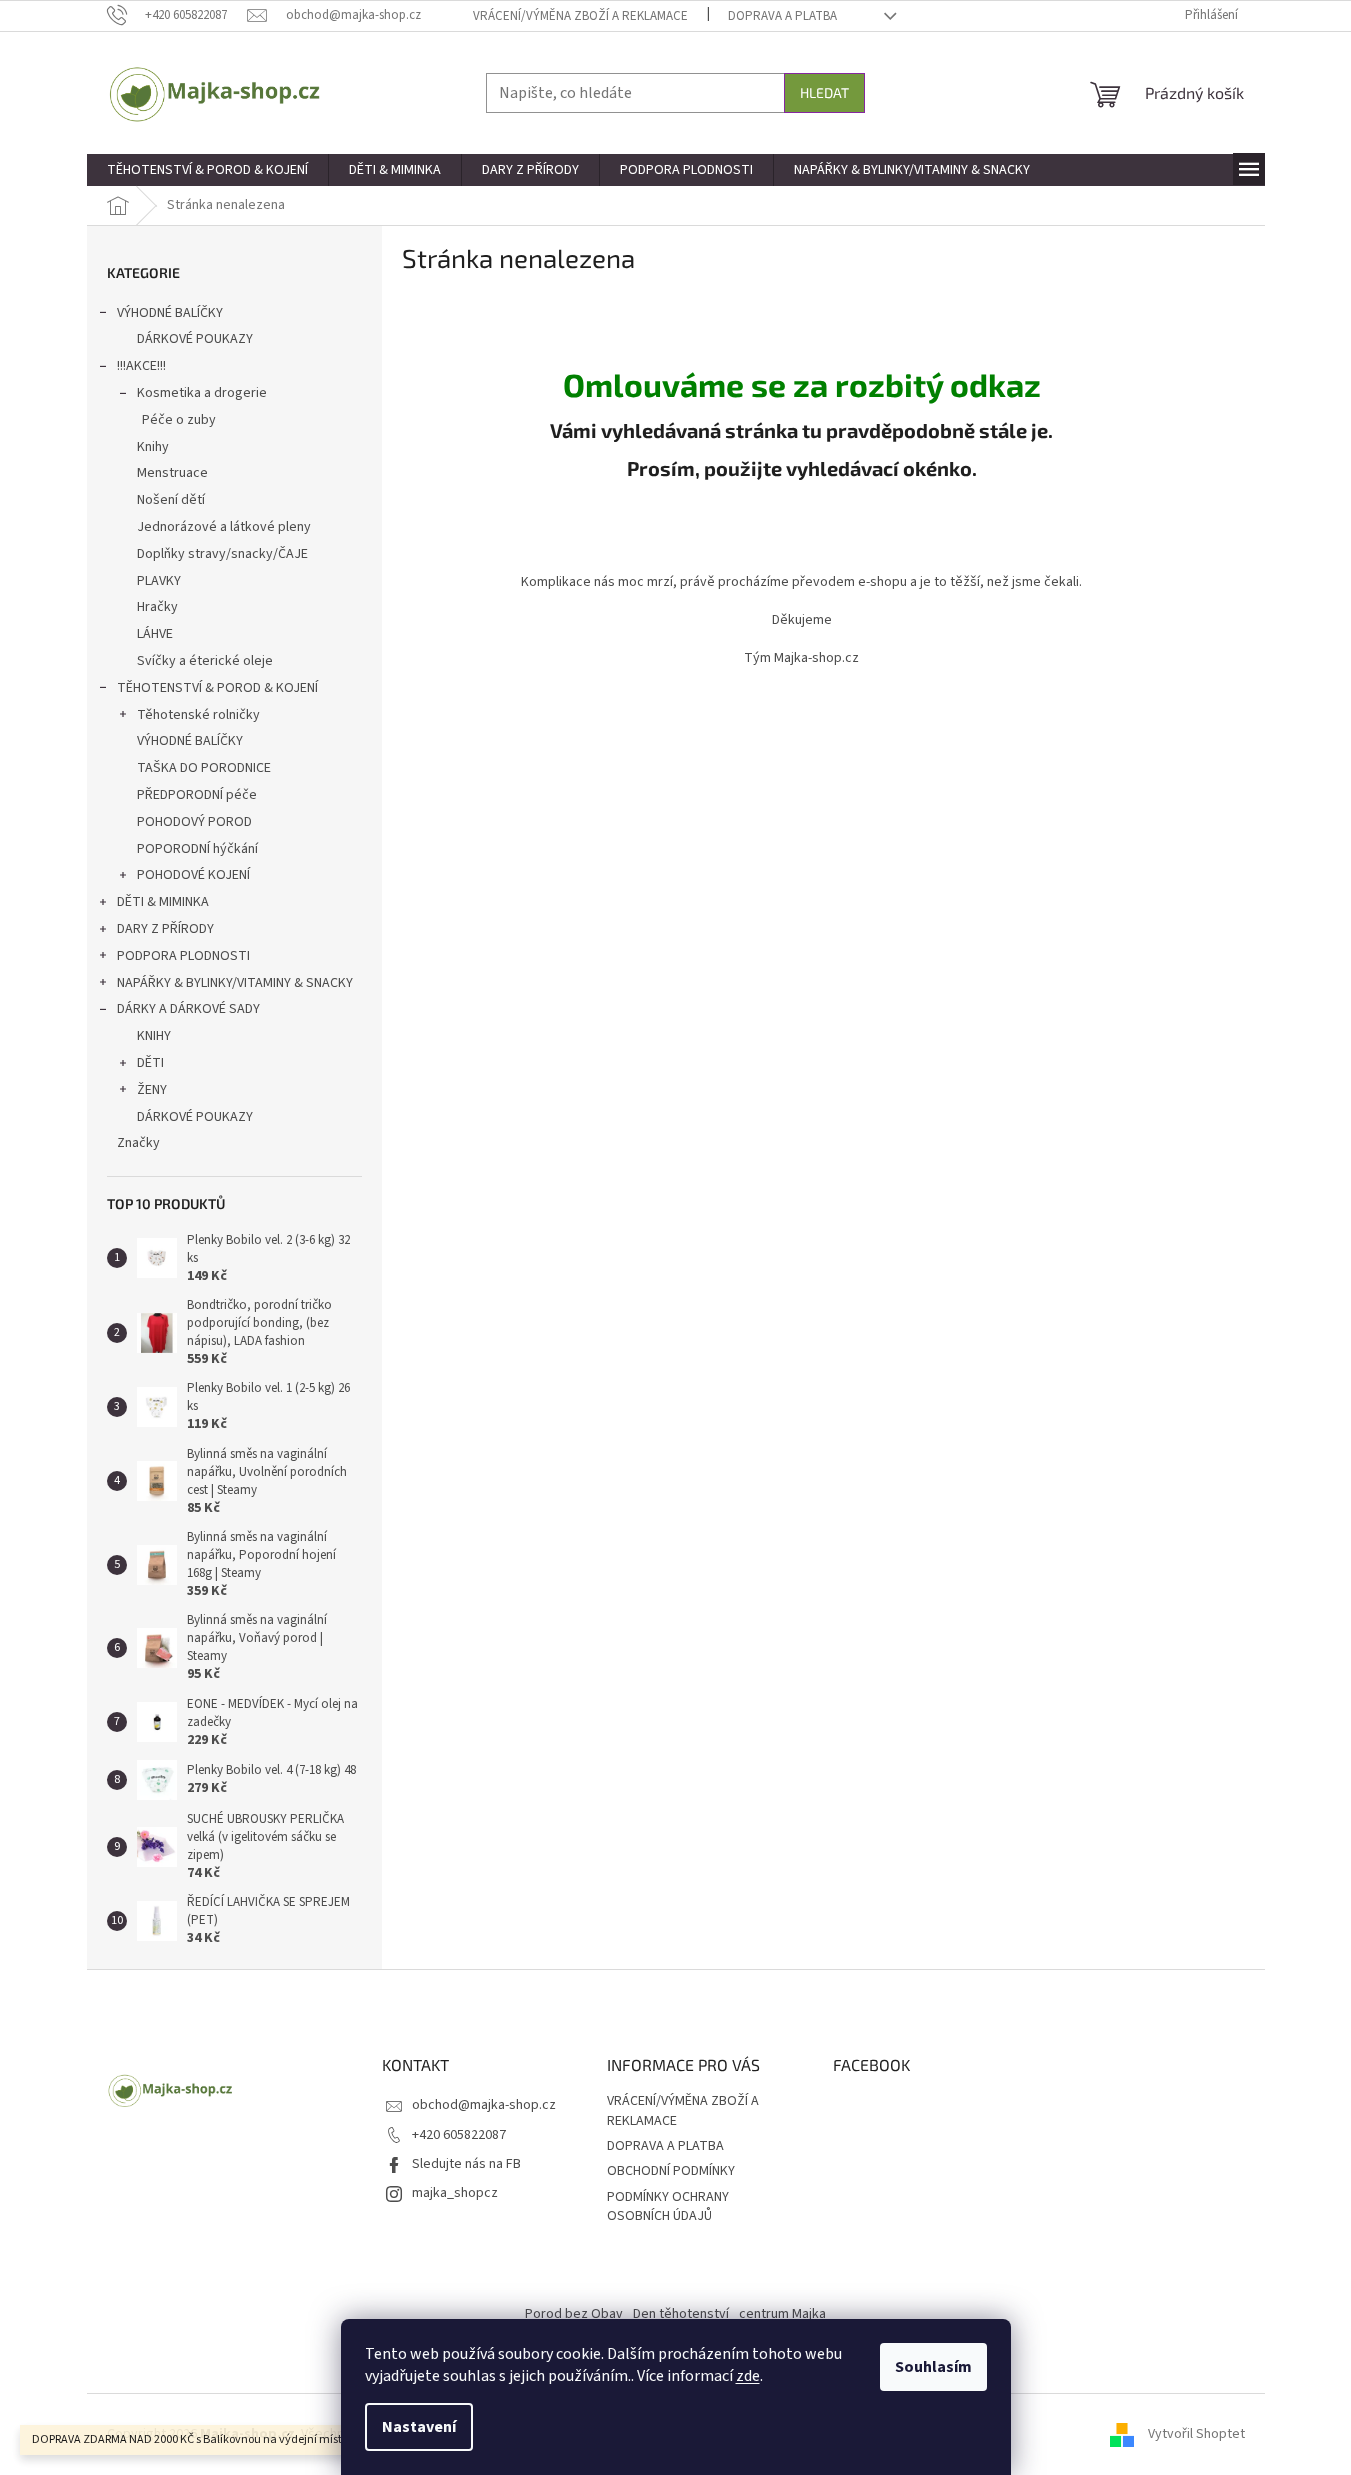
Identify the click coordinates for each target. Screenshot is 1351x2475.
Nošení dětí (171, 500)
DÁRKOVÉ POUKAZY (195, 339)
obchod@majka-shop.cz (484, 2105)
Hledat (824, 92)
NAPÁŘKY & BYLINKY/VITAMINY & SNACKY (235, 983)
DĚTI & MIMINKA (163, 902)
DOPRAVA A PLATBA (782, 16)
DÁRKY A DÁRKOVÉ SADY (188, 1009)
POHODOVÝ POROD (194, 822)
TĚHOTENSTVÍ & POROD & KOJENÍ (217, 688)
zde (748, 2376)
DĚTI (150, 1063)
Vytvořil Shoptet (1196, 2434)
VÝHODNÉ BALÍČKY (170, 313)
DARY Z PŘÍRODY (165, 929)
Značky (138, 1143)
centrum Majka (782, 2314)
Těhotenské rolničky (198, 715)
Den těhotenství (681, 2314)
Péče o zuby (179, 420)
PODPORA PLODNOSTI (183, 956)
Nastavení (419, 2427)
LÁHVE (155, 634)
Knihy (153, 447)
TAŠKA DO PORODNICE (204, 768)
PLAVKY (159, 581)
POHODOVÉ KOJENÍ (193, 875)
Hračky (157, 607)
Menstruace (172, 473)
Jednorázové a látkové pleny (224, 527)
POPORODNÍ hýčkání (197, 849)
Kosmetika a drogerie (202, 393)
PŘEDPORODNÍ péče (197, 795)
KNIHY (154, 1036)
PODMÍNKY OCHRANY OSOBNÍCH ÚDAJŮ (668, 2206)
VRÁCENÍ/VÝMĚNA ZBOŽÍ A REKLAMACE (580, 16)
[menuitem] (207, 170)
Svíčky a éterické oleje (205, 661)
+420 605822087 (459, 2135)
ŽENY (152, 1090)
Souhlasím (933, 2367)
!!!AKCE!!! (141, 366)
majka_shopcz (455, 2193)
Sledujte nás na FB (466, 2164)
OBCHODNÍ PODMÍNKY (671, 2171)
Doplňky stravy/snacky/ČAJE (222, 554)
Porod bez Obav (574, 2314)
